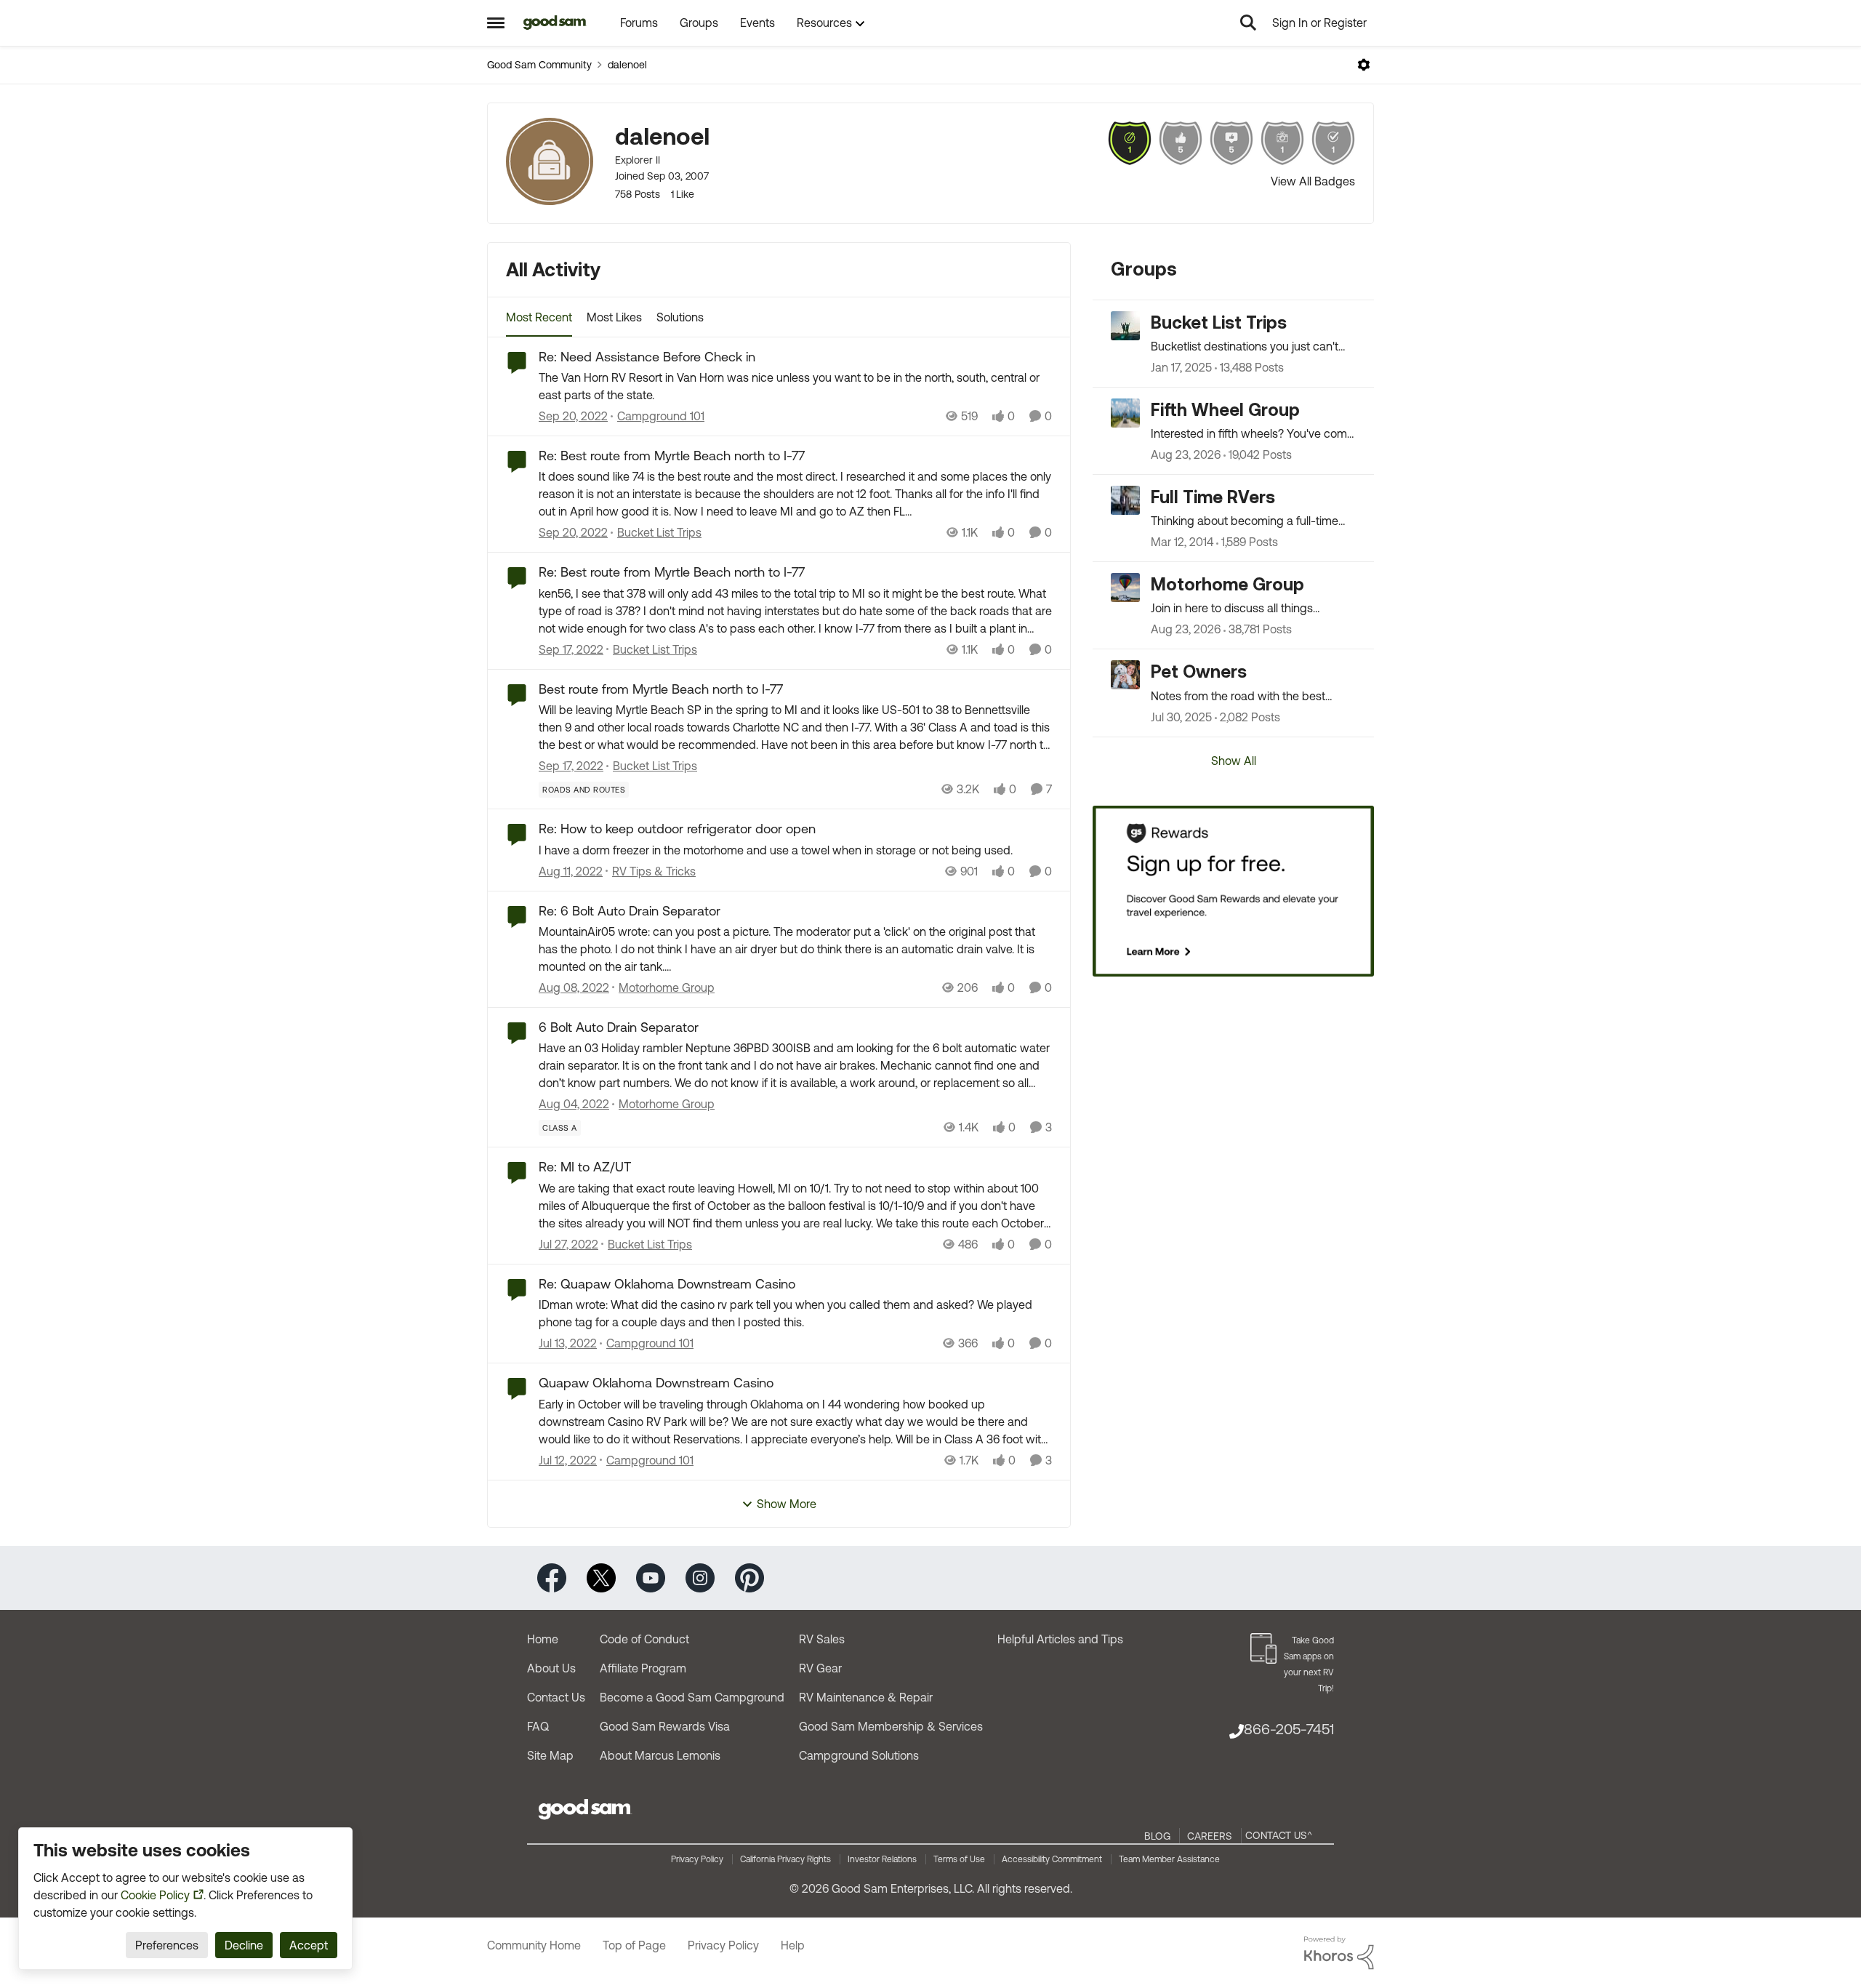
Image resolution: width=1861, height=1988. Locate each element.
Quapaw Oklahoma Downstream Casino (656, 1383)
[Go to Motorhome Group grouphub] (1125, 588)
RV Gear (820, 1668)
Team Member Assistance (1169, 1859)
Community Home (534, 1945)
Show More (787, 1504)
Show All (1234, 761)
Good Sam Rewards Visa (665, 1726)
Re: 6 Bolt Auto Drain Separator (630, 911)
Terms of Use (959, 1859)
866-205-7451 (1289, 1729)
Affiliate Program (643, 1668)
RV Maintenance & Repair (866, 1697)
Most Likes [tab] (614, 317)
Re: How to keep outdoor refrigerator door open (677, 829)
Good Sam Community (539, 65)
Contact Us (556, 1697)
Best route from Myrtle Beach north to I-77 (661, 689)
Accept (309, 1945)
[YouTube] (651, 1577)
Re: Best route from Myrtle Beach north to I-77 (672, 456)
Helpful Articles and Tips (1060, 1639)
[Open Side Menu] (496, 23)
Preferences (167, 1945)
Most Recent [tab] (539, 317)
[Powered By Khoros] (1339, 1953)
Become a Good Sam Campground (692, 1697)
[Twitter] (601, 1577)
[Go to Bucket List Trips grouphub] (1125, 326)
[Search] (1248, 23)
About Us (551, 1668)
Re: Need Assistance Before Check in (647, 357)
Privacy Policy (697, 1859)
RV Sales (822, 1639)
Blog (1157, 1836)
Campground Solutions (859, 1755)
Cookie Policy (155, 1895)
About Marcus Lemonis (660, 1755)
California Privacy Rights (785, 1859)
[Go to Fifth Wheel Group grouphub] (1125, 413)
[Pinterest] (749, 1577)
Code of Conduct (644, 1639)
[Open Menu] (1364, 65)
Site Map (550, 1755)
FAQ (538, 1726)
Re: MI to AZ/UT (585, 1167)
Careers (1210, 1836)
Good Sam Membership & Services (891, 1726)
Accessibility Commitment (1052, 1859)
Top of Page (634, 1945)
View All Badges (1313, 181)
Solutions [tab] (680, 317)
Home (543, 1639)
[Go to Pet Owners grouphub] (1125, 675)
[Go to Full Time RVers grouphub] (1125, 500)
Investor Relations (882, 1859)
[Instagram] (700, 1577)
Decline (244, 1945)
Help (793, 1945)
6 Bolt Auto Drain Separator (619, 1027)
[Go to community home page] (555, 23)
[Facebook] (552, 1577)
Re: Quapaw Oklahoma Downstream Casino (667, 1284)
